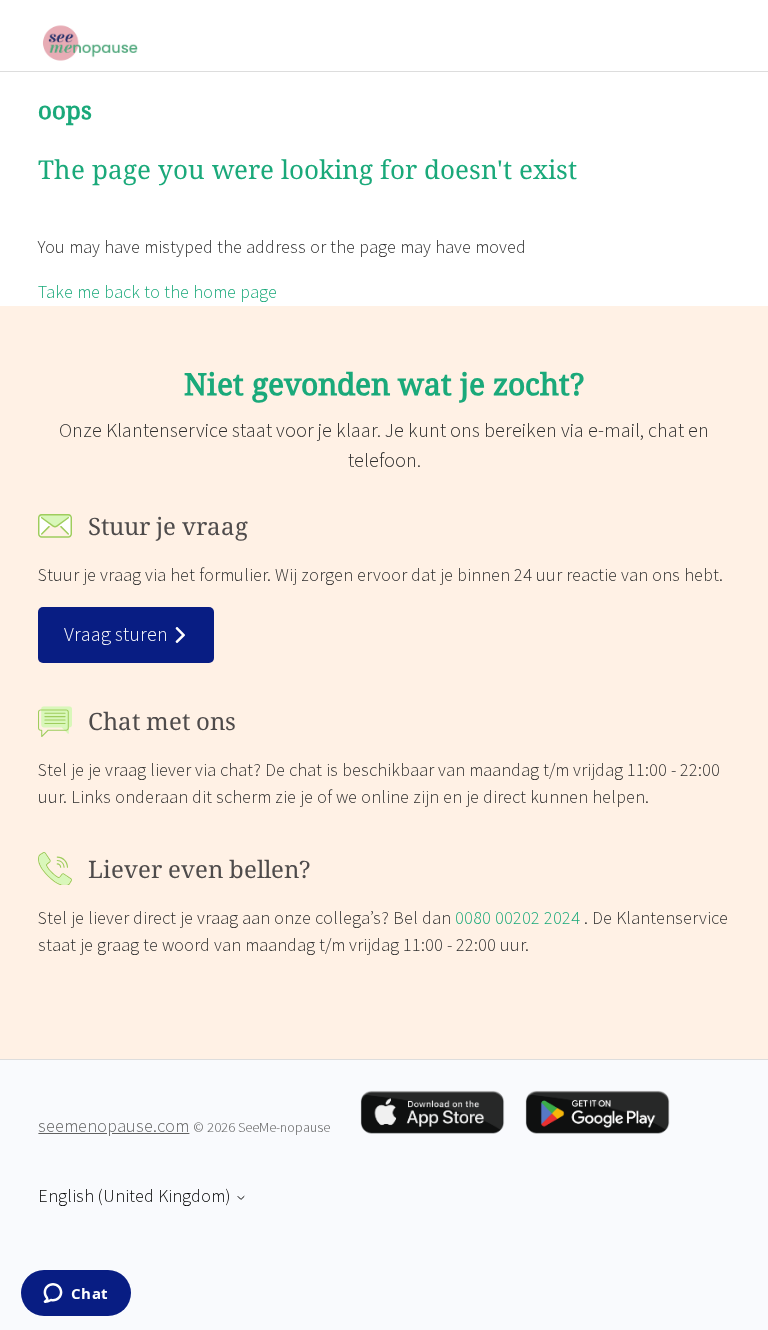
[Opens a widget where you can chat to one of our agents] (75, 1295)
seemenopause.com (113, 1126)
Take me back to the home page (157, 292)
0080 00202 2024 (519, 918)
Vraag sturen (118, 635)
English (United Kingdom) (136, 1197)
